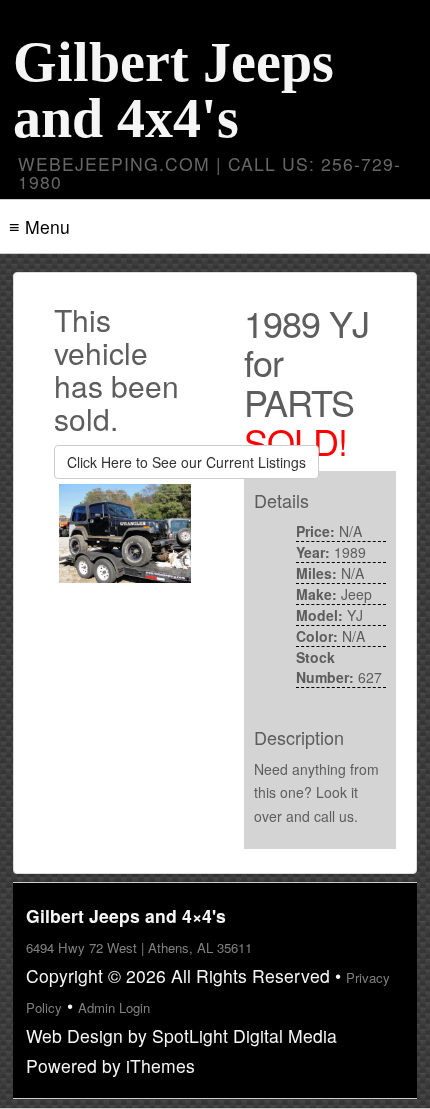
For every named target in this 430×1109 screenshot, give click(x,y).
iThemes (160, 1065)
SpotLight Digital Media (244, 1035)
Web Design (74, 1035)
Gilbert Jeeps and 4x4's (173, 90)
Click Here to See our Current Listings (186, 462)
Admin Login (114, 1007)
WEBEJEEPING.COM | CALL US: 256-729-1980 (209, 172)
